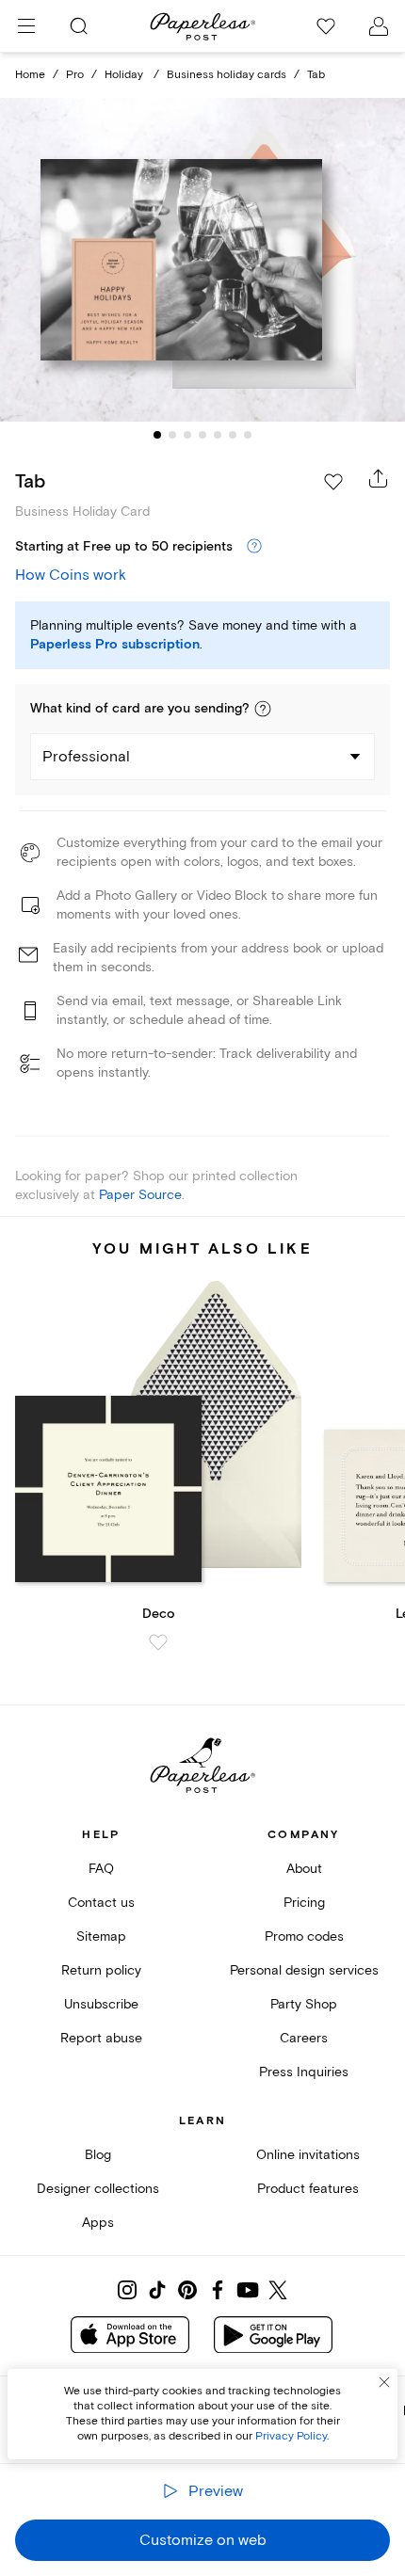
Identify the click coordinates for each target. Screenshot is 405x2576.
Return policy (101, 1970)
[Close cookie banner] (384, 2382)
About (304, 1869)
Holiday (125, 75)
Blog (98, 2155)
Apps (98, 2223)
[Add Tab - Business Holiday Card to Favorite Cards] (333, 482)
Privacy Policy (291, 2436)
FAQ (101, 1869)
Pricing (304, 1903)
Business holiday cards (227, 75)
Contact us (101, 1903)
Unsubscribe (101, 2004)
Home (30, 75)
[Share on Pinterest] (187, 2290)
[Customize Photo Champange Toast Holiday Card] (202, 259)
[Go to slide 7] (248, 435)
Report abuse (101, 2038)
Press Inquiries (304, 2072)
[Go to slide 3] (187, 435)
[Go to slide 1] (157, 435)
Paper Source (140, 1195)
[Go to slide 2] (172, 435)
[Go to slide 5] (218, 435)
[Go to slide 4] (202, 435)
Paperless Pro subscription (115, 645)
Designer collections (98, 2189)
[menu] (26, 26)
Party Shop (304, 2004)
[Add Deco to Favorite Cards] (158, 1642)
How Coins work (71, 575)
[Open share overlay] (379, 478)
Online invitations (308, 2155)
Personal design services (304, 1970)
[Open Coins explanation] (254, 547)
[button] (263, 709)
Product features (308, 2189)
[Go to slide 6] (233, 435)
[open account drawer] (379, 26)
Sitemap (101, 1936)
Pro (75, 75)
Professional (86, 757)
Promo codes (304, 1936)
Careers (304, 2038)
